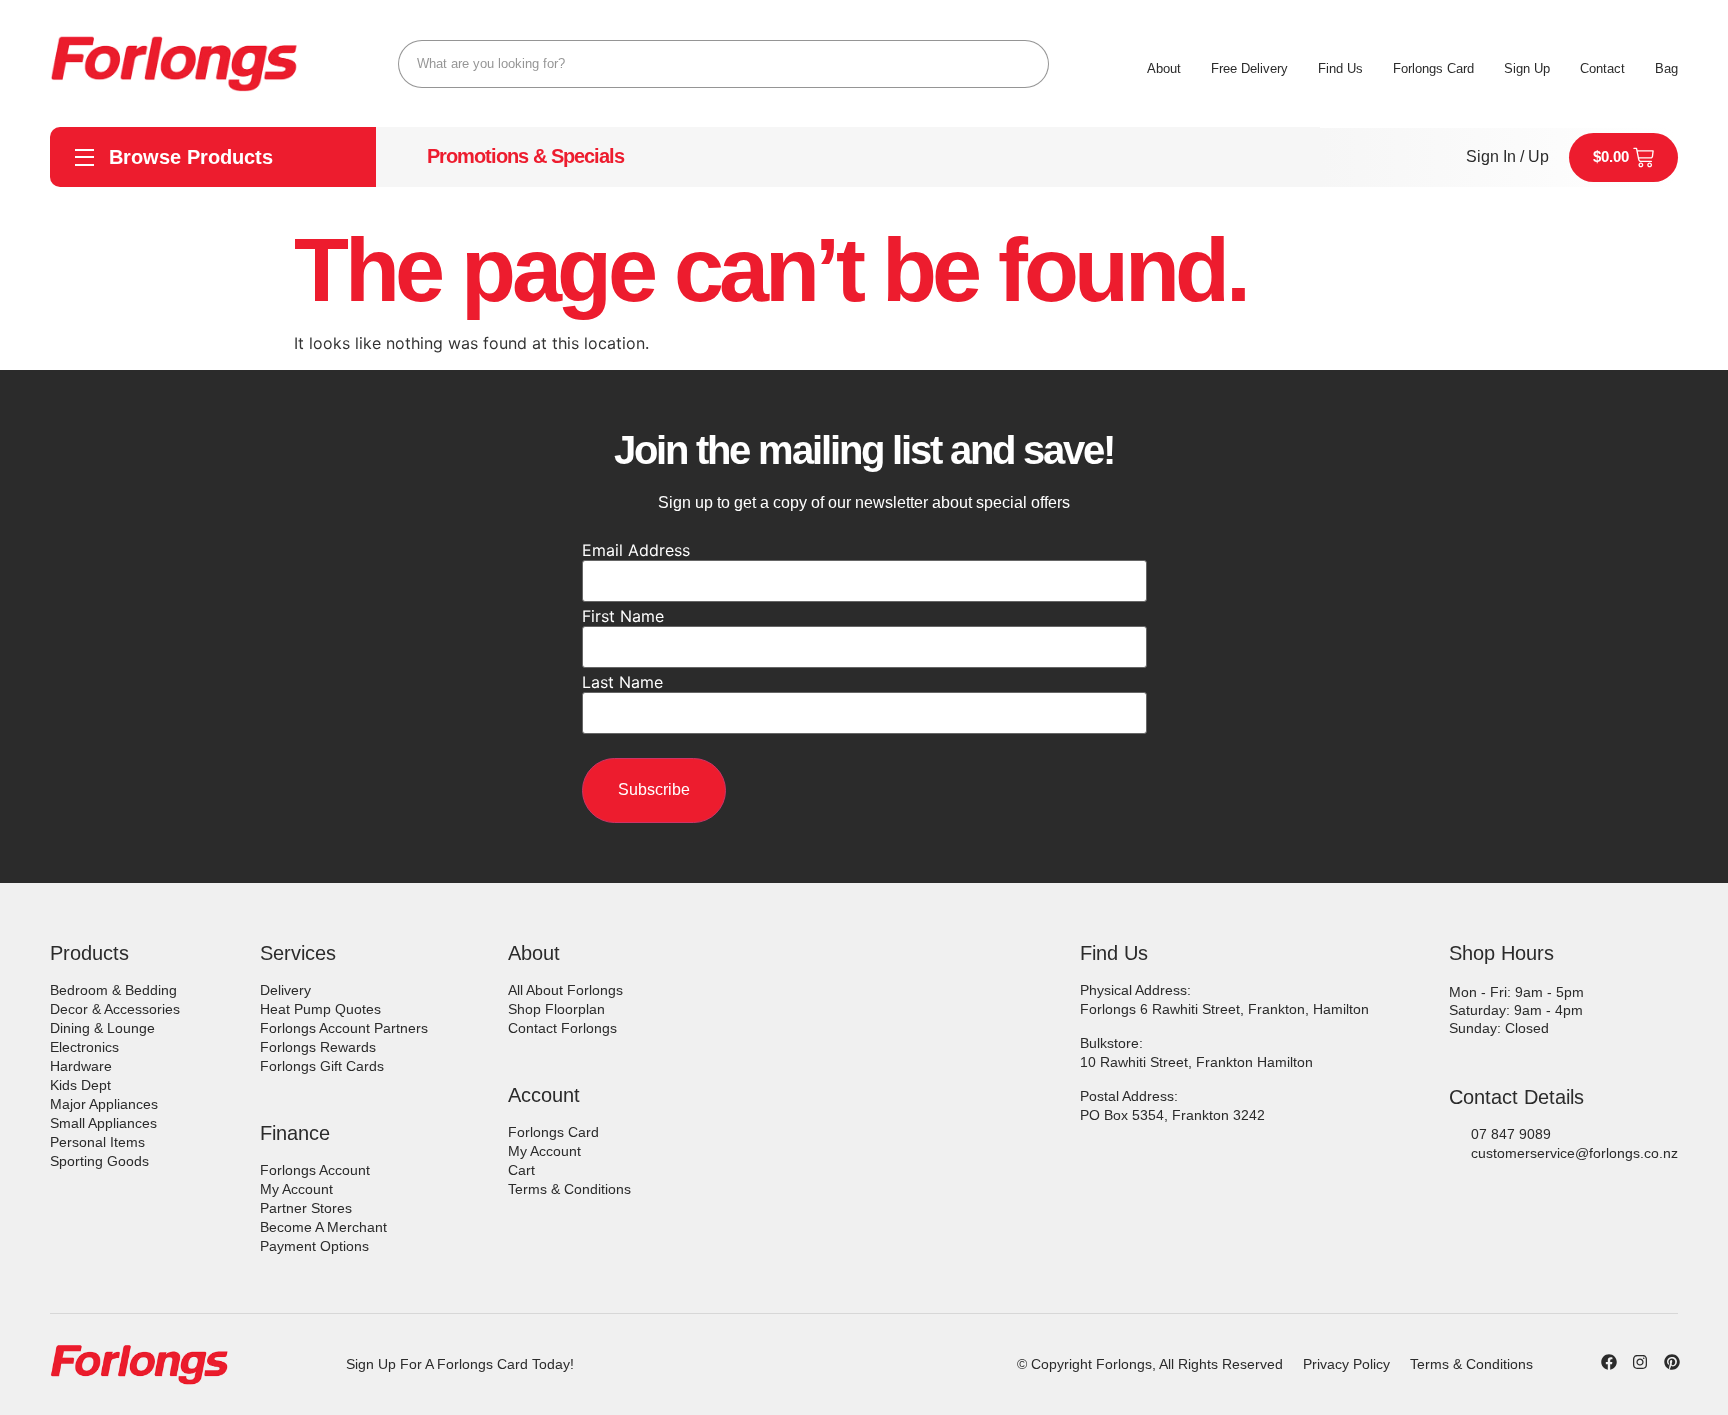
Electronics (84, 1047)
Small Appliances (103, 1123)
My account (296, 1189)
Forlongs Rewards (318, 1047)
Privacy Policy (1346, 1364)
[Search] (1025, 64)
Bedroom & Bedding (113, 990)
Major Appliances (104, 1104)
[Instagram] (1640, 1362)
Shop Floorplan (556, 1009)
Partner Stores (306, 1208)
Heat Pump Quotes (320, 1009)
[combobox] (723, 64)
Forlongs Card (553, 1132)
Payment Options (314, 1246)
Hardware (81, 1066)
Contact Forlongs (562, 1028)
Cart (521, 1170)
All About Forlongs (565, 990)
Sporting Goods (99, 1161)
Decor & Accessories (115, 1009)
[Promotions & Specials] (402, 157)
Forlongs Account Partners (344, 1028)
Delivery (285, 990)
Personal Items (97, 1142)
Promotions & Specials (525, 156)
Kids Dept (80, 1085)
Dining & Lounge (102, 1028)
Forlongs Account (315, 1170)
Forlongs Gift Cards (322, 1066)
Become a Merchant (323, 1227)
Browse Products (191, 157)
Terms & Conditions (569, 1189)
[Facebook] (1609, 1362)
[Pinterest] (1672, 1362)
